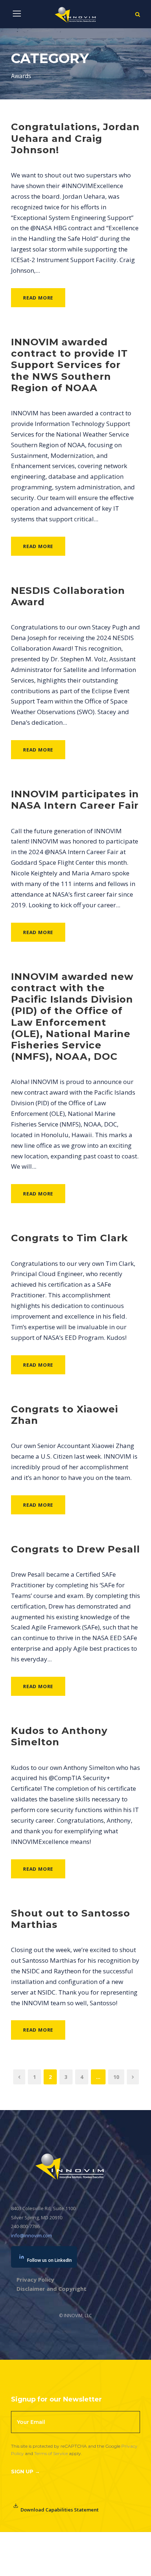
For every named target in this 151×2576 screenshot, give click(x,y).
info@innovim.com (32, 2235)
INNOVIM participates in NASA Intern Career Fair (75, 800)
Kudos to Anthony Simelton (59, 1736)
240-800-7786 (25, 2226)
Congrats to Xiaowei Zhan (65, 1415)
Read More (38, 298)
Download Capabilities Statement (60, 2510)
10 (116, 2077)
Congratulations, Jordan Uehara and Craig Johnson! (75, 138)
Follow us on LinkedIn (49, 2260)
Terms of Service (51, 2453)
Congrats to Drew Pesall (75, 1549)
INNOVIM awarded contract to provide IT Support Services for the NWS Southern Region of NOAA (69, 365)
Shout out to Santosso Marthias (71, 1919)
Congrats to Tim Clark (69, 1238)
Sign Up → (25, 2472)
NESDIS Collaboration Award (68, 596)
